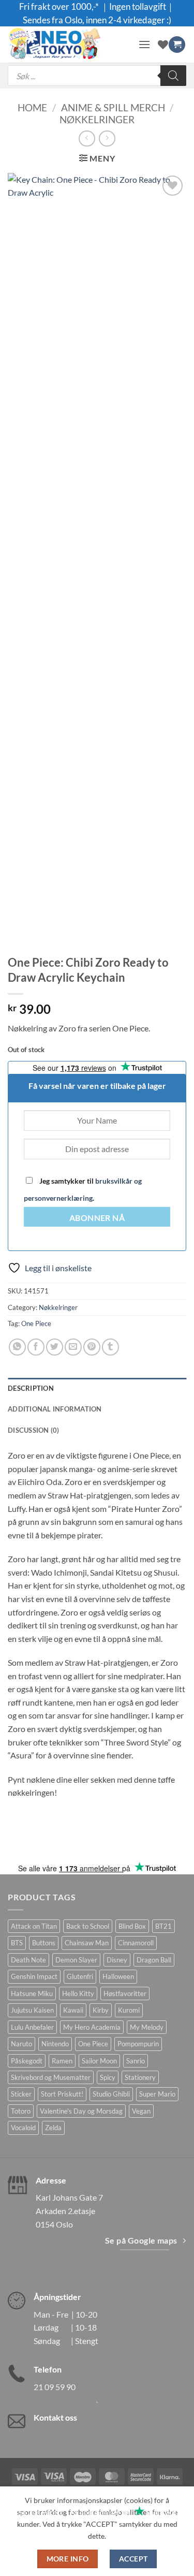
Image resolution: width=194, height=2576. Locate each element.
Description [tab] (31, 1388)
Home (32, 107)
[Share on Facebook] (36, 1347)
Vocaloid (23, 2128)
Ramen (62, 2061)
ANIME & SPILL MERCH (113, 107)
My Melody (147, 2027)
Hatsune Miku (32, 1993)
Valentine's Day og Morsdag (81, 2111)
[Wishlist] (163, 45)
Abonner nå (97, 1218)
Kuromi (129, 2010)
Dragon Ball (154, 1960)
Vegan (141, 2111)
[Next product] (87, 139)
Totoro (21, 2111)
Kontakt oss (55, 2417)
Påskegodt (27, 2061)
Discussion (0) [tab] (34, 1430)
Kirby (101, 2010)
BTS (17, 1943)
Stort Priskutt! (62, 2094)
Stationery (140, 2077)
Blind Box (132, 1926)
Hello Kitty (78, 1993)
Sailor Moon (99, 2061)
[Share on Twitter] (55, 1347)
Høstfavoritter (125, 1993)
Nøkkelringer (97, 119)
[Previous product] (107, 139)
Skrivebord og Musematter (51, 2077)
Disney (117, 1960)
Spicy (108, 2077)
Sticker (21, 2094)
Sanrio (136, 2061)
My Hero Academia (92, 2027)
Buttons (44, 1943)
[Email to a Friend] (73, 1347)
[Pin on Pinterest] (92, 1347)
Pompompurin (138, 2044)
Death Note (28, 1960)
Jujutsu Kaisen (32, 2010)
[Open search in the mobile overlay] (97, 76)
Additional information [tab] (55, 1409)
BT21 (163, 1926)
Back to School (88, 1926)
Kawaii (73, 2010)
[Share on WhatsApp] (17, 1347)
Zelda (53, 2128)
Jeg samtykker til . (83, 1189)
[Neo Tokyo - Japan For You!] (69, 45)
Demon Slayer (76, 1960)
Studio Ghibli (111, 2094)
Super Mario (157, 2094)
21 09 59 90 (55, 2387)
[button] (144, 44)
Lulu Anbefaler (32, 2027)
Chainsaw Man (87, 1943)
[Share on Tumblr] (110, 1347)
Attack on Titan (34, 1926)
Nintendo (55, 2044)
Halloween (118, 1976)
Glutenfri (80, 1976)
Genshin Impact (34, 1976)
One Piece (36, 1323)
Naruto (21, 2044)
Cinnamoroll (136, 1943)
